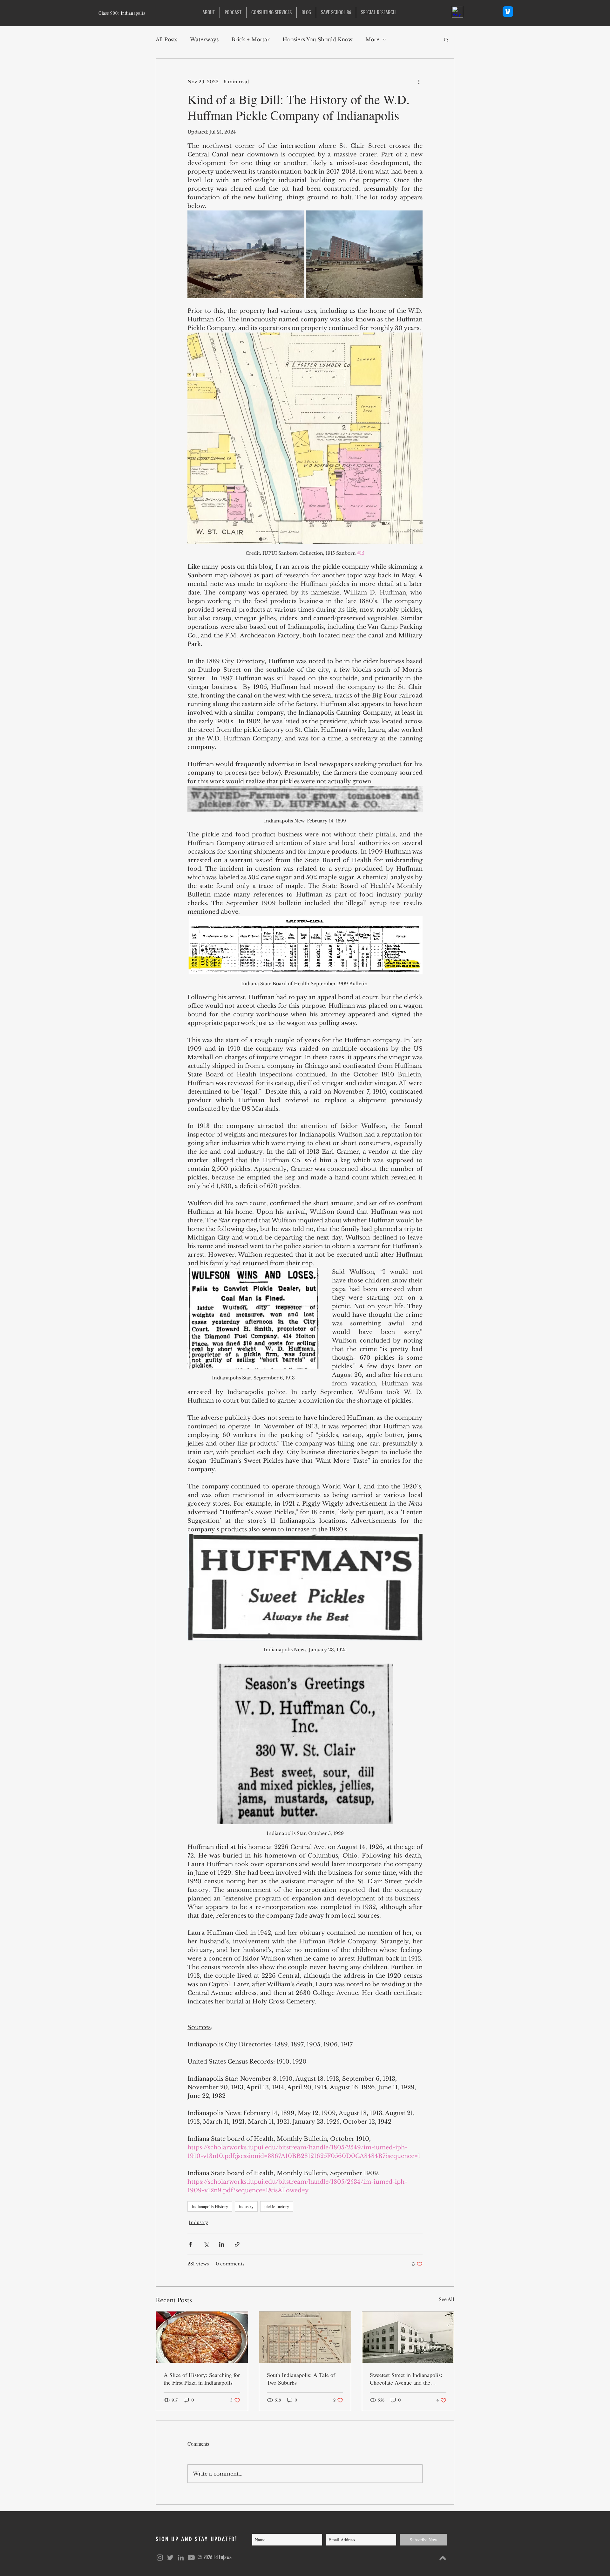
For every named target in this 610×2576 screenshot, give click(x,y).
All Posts (166, 39)
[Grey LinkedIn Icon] (181, 2558)
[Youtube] (191, 2558)
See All (447, 2299)
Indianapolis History (210, 2206)
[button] (378, 13)
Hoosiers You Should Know (318, 39)
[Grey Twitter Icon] (170, 2558)
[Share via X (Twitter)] (206, 2244)
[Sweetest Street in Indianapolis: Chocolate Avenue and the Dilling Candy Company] (408, 2337)
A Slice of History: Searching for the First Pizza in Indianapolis (202, 2379)
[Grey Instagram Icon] (160, 2558)
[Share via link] (237, 2244)
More (372, 39)
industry (246, 2206)
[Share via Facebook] (190, 2244)
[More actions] (419, 82)
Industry (198, 2222)
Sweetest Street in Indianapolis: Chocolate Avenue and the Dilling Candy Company (406, 2379)
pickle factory (277, 2206)
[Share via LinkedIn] (222, 2244)
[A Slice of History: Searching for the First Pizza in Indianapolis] (202, 2337)
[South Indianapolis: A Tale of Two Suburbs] (305, 2337)
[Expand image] (246, 254)
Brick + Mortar (251, 39)
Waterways (204, 39)
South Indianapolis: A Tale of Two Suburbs (301, 2379)
